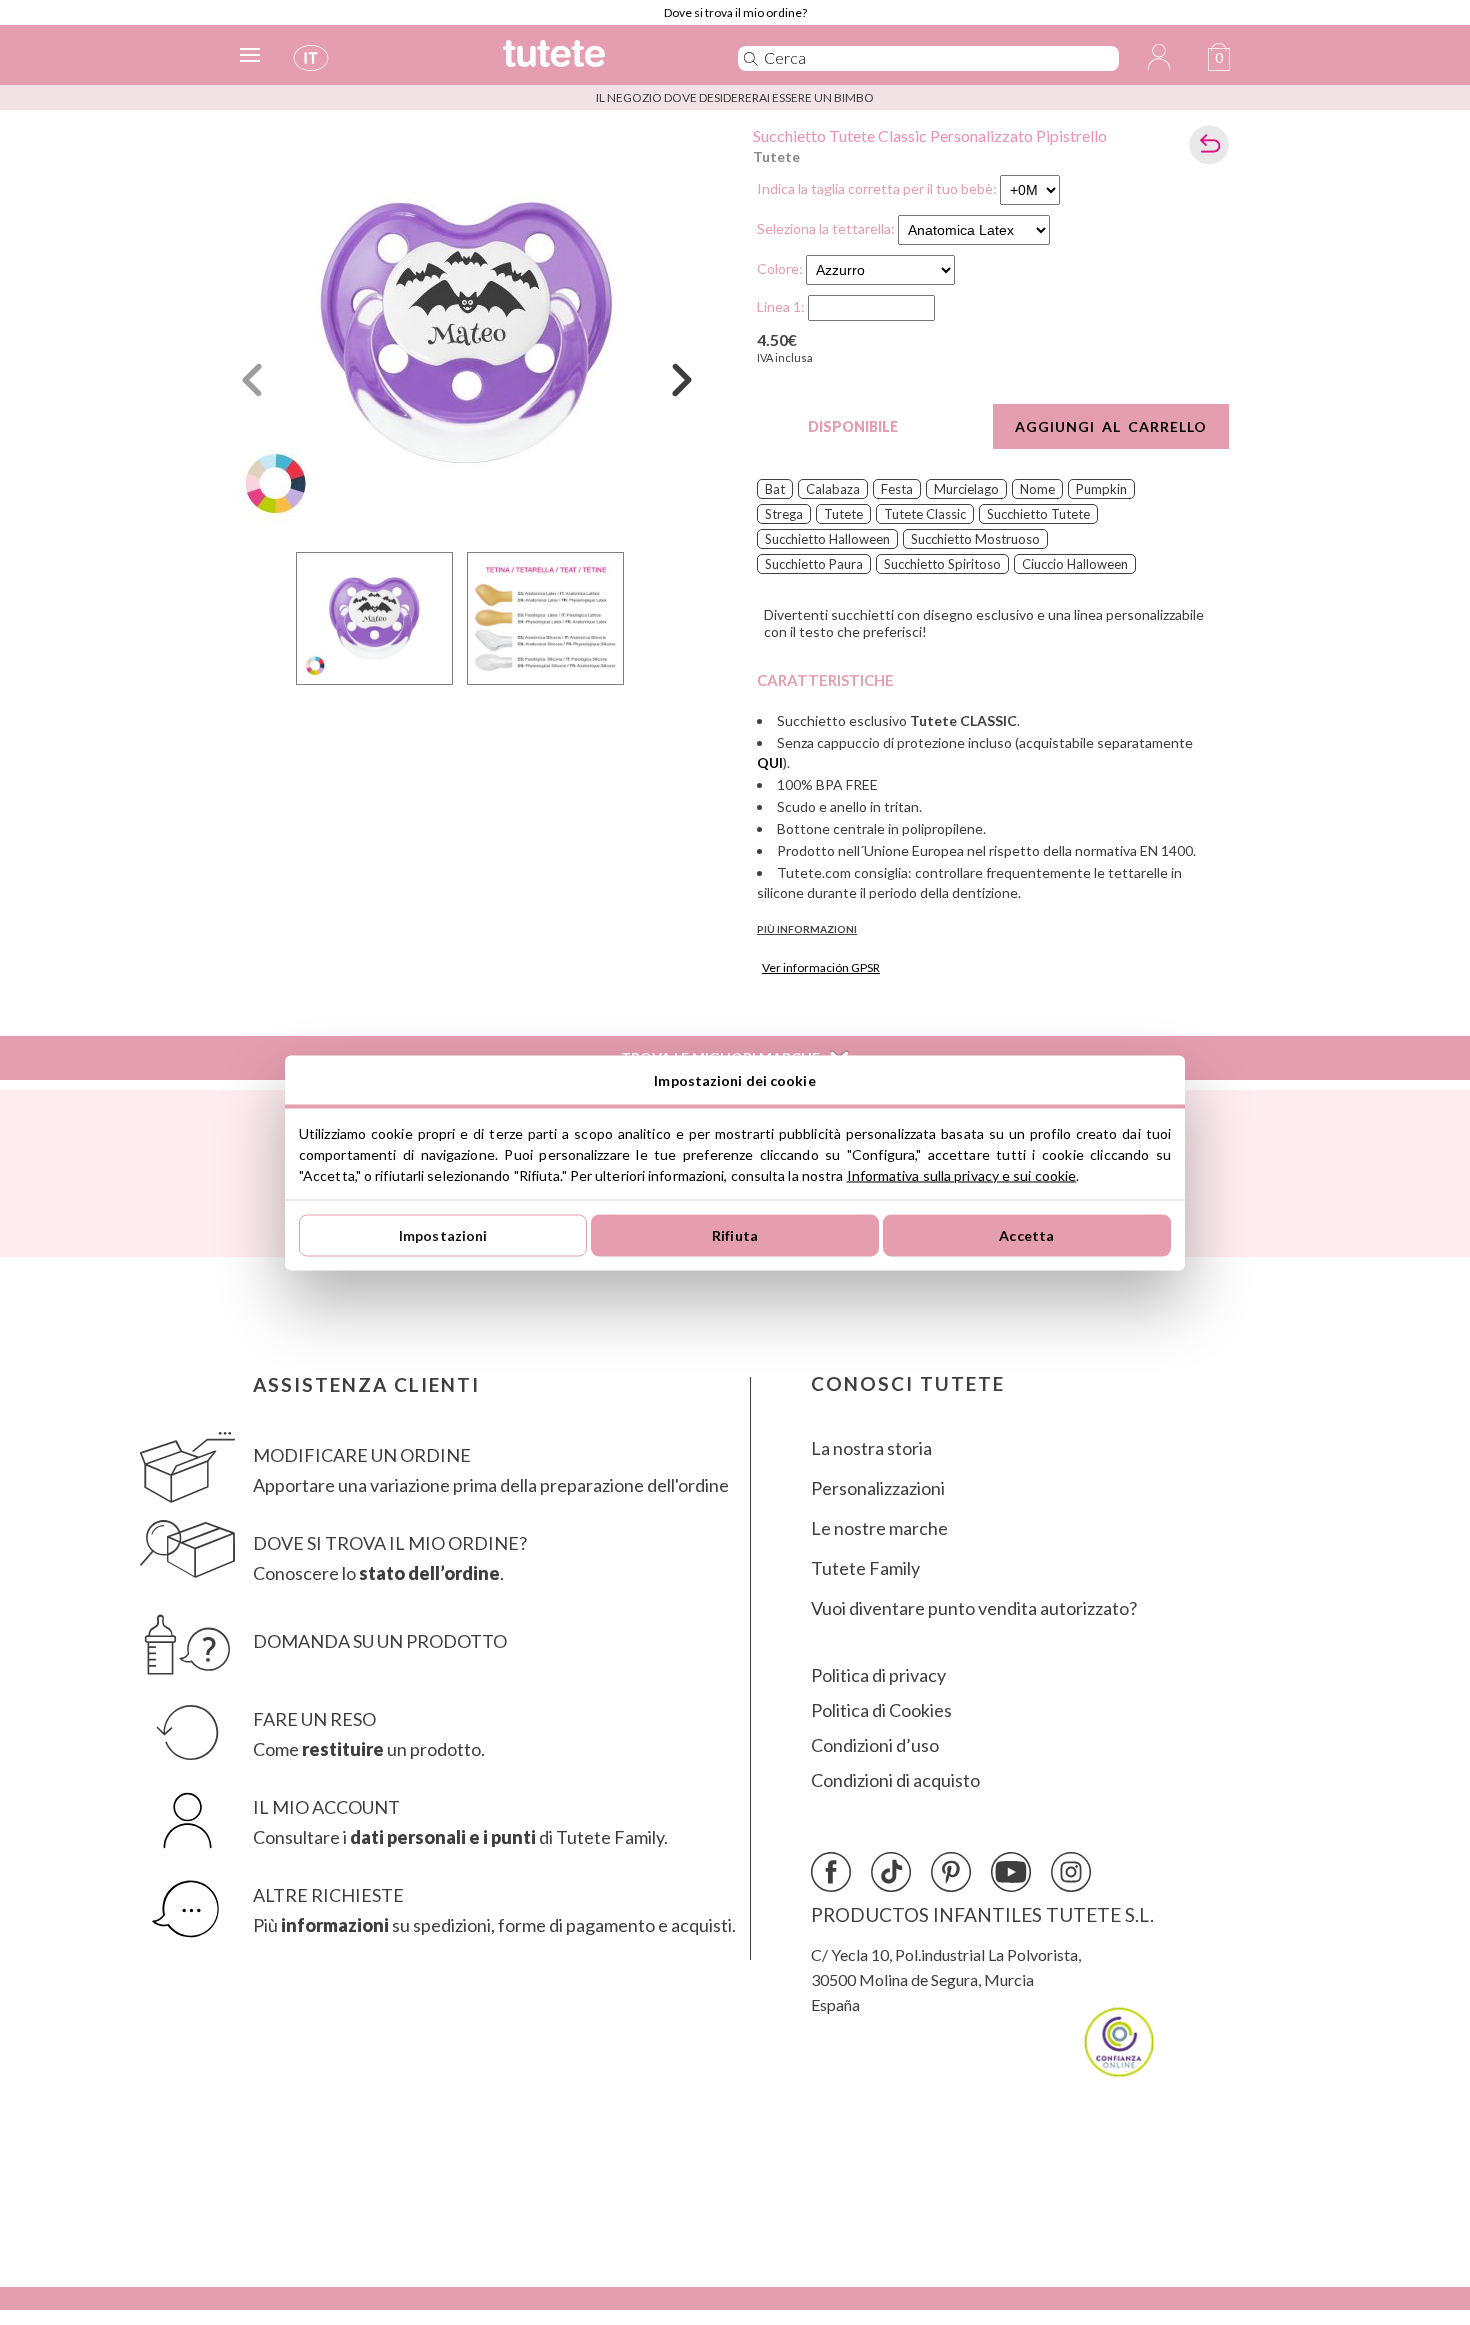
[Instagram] (1071, 1872)
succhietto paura (814, 564)
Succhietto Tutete (1038, 514)
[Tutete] (598, 62)
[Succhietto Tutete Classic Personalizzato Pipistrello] (467, 333)
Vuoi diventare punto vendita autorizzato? (974, 1608)
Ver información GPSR (821, 967)
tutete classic (925, 514)
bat (775, 489)
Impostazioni (443, 1235)
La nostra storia (871, 1448)
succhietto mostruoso (975, 539)
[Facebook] (831, 1872)
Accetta (1026, 1235)
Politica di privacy (878, 1675)
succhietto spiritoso (942, 564)
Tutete (776, 156)
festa (897, 489)
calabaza (833, 489)
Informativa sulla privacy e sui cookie (962, 1174)
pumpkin (1101, 489)
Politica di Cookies (881, 1710)
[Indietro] (1209, 145)
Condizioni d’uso (875, 1745)
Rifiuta (735, 1235)
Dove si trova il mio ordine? (735, 12)
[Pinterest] (951, 1872)
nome (1037, 489)
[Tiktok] (891, 1872)
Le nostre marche (879, 1528)
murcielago (966, 489)
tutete (843, 514)
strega (784, 514)
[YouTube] (1011, 1872)
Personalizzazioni (878, 1488)
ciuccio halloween (1075, 564)
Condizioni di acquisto (895, 1780)
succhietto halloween (827, 539)
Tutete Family (865, 1568)
